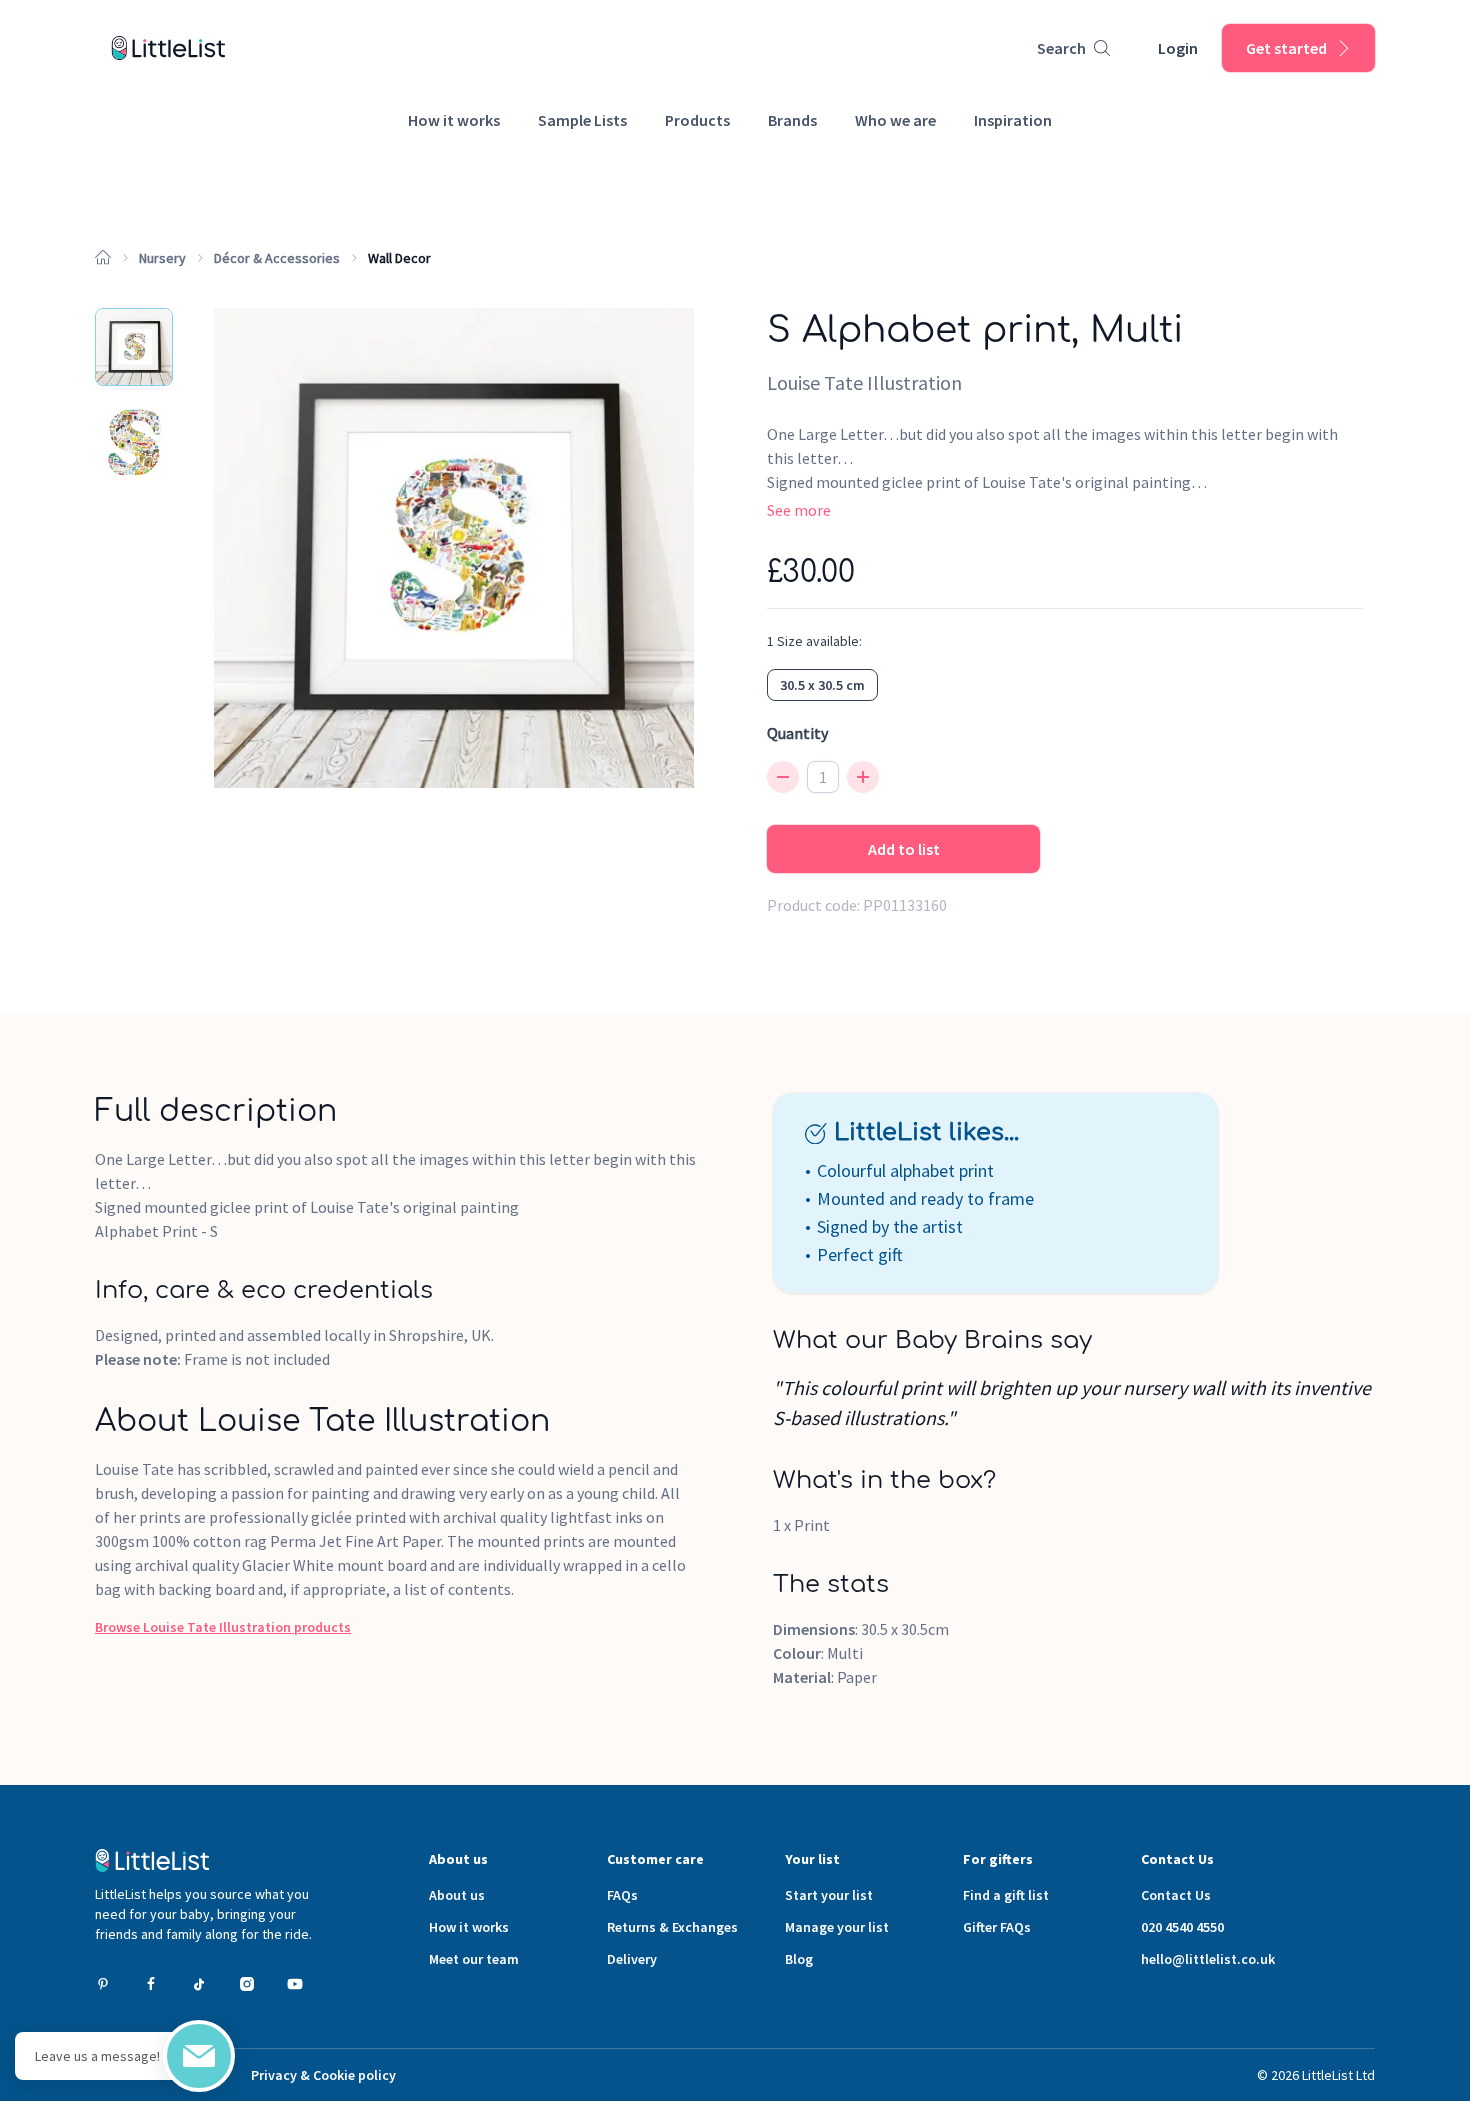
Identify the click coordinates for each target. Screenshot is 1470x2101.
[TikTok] (199, 1984)
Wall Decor (399, 258)
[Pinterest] (103, 1984)
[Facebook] (151, 1984)
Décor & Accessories (277, 258)
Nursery (162, 258)
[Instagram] (247, 1984)
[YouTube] (295, 1984)
